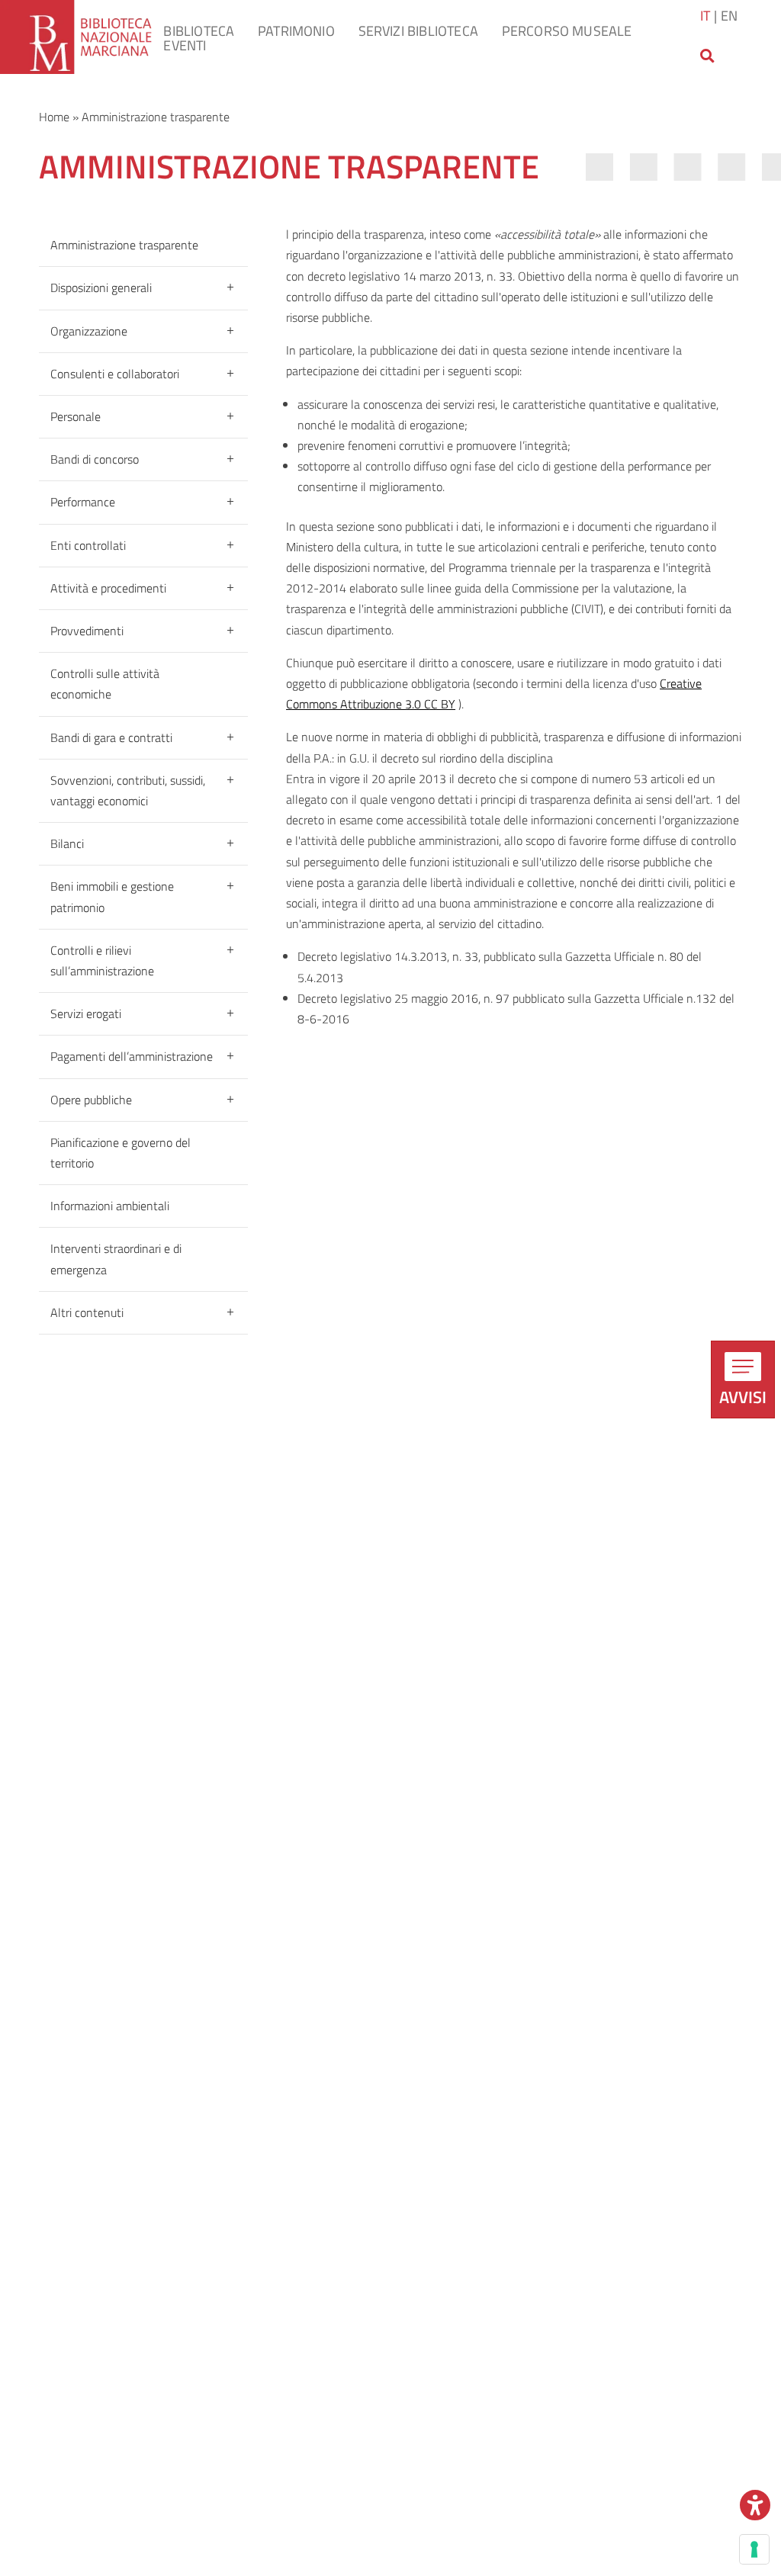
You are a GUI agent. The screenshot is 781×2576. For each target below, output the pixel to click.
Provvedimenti (87, 631)
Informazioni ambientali (110, 1206)
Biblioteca (199, 31)
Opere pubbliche (91, 1100)
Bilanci (67, 843)
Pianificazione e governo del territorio (121, 1153)
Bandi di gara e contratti (111, 737)
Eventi (185, 45)
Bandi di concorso (95, 459)
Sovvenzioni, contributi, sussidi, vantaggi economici (128, 790)
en (729, 15)
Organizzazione (89, 331)
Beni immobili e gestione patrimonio (112, 896)
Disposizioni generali (101, 287)
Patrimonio (296, 31)
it (705, 15)
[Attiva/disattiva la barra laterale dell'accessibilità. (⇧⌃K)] (755, 2505)
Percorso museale (567, 31)
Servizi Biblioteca (418, 31)
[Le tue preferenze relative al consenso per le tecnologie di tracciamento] (754, 2549)
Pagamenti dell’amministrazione (132, 1056)
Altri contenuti (87, 1312)
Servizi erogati (86, 1013)
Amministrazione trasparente (124, 245)
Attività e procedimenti (108, 588)
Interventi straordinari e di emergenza (116, 1259)
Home (54, 117)
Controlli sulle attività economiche (105, 684)
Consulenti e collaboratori (115, 374)
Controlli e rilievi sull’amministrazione (102, 960)
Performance (83, 502)
